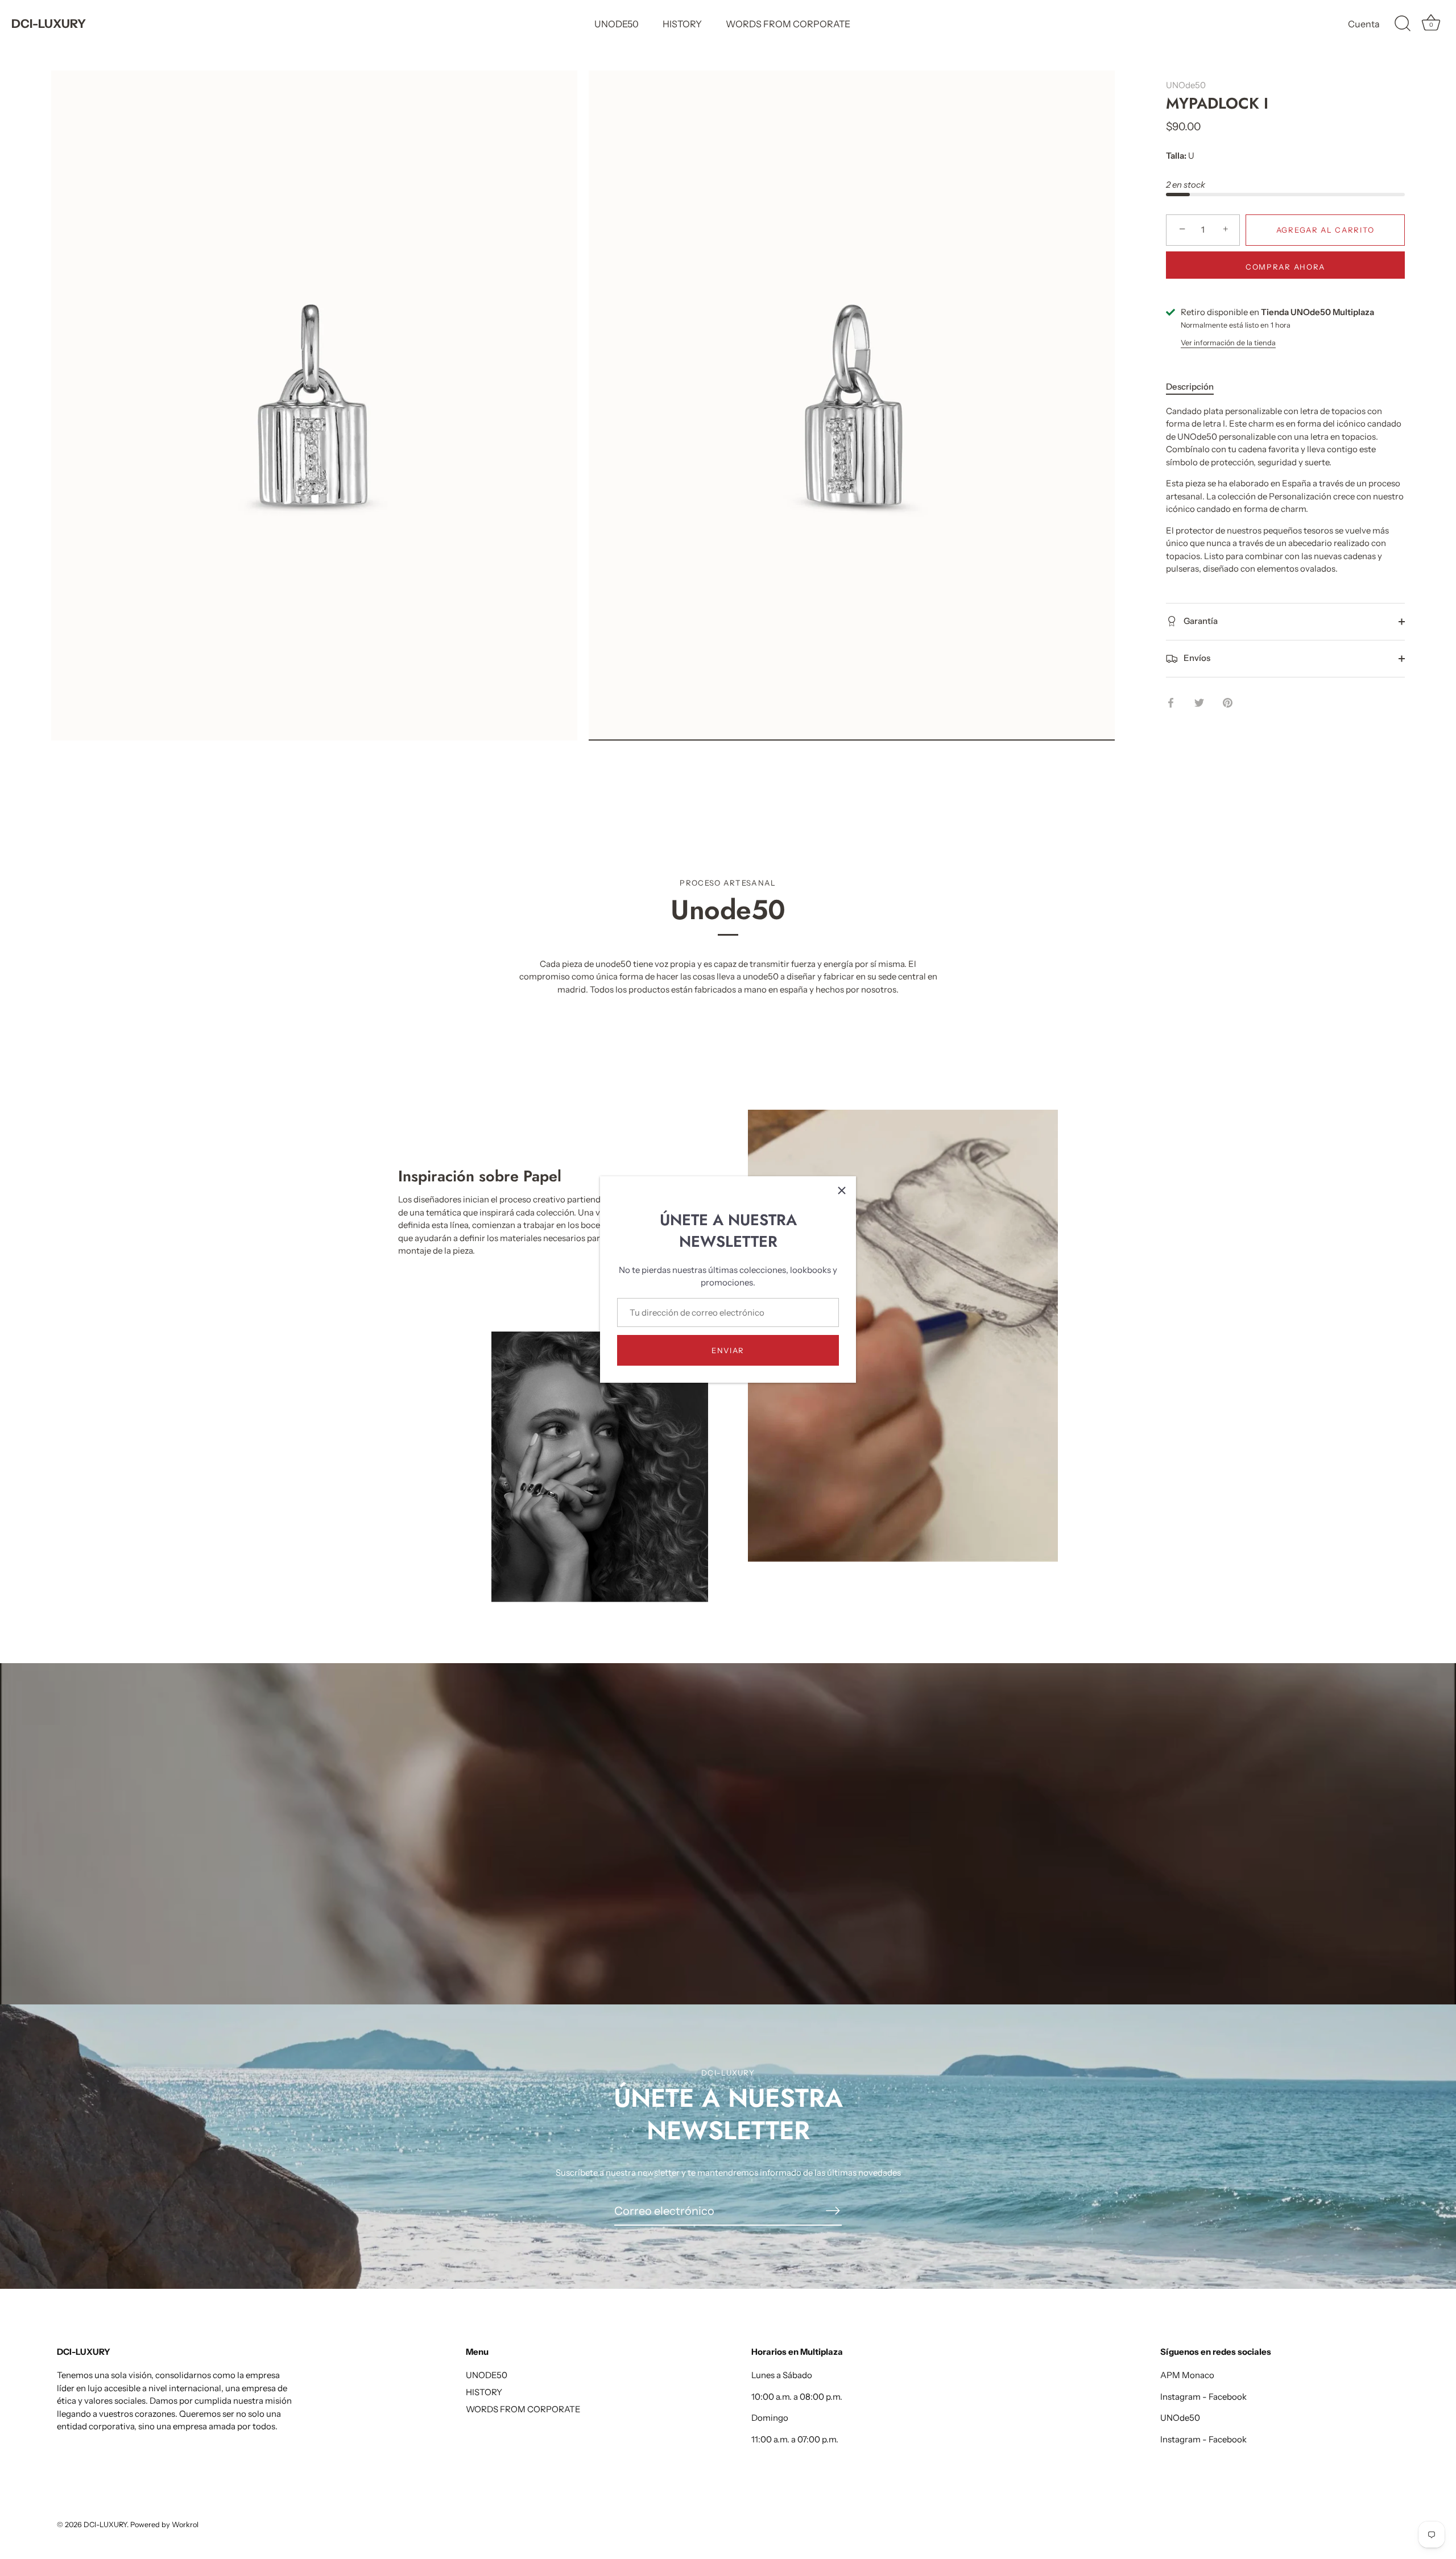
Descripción (1190, 386)
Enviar (728, 1350)
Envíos (1196, 658)
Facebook (1228, 2397)
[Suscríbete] (833, 2210)
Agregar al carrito (1325, 230)
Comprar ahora (1285, 267)
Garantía (1200, 621)
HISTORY (682, 24)
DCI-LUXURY (49, 24)
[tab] (1196, 387)
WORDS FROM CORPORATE (788, 24)
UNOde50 (1186, 85)
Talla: (1176, 156)
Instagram (1180, 2397)
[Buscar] (1403, 24)
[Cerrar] (842, 1190)
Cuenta (1364, 24)
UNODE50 (617, 24)
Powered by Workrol (164, 2525)
